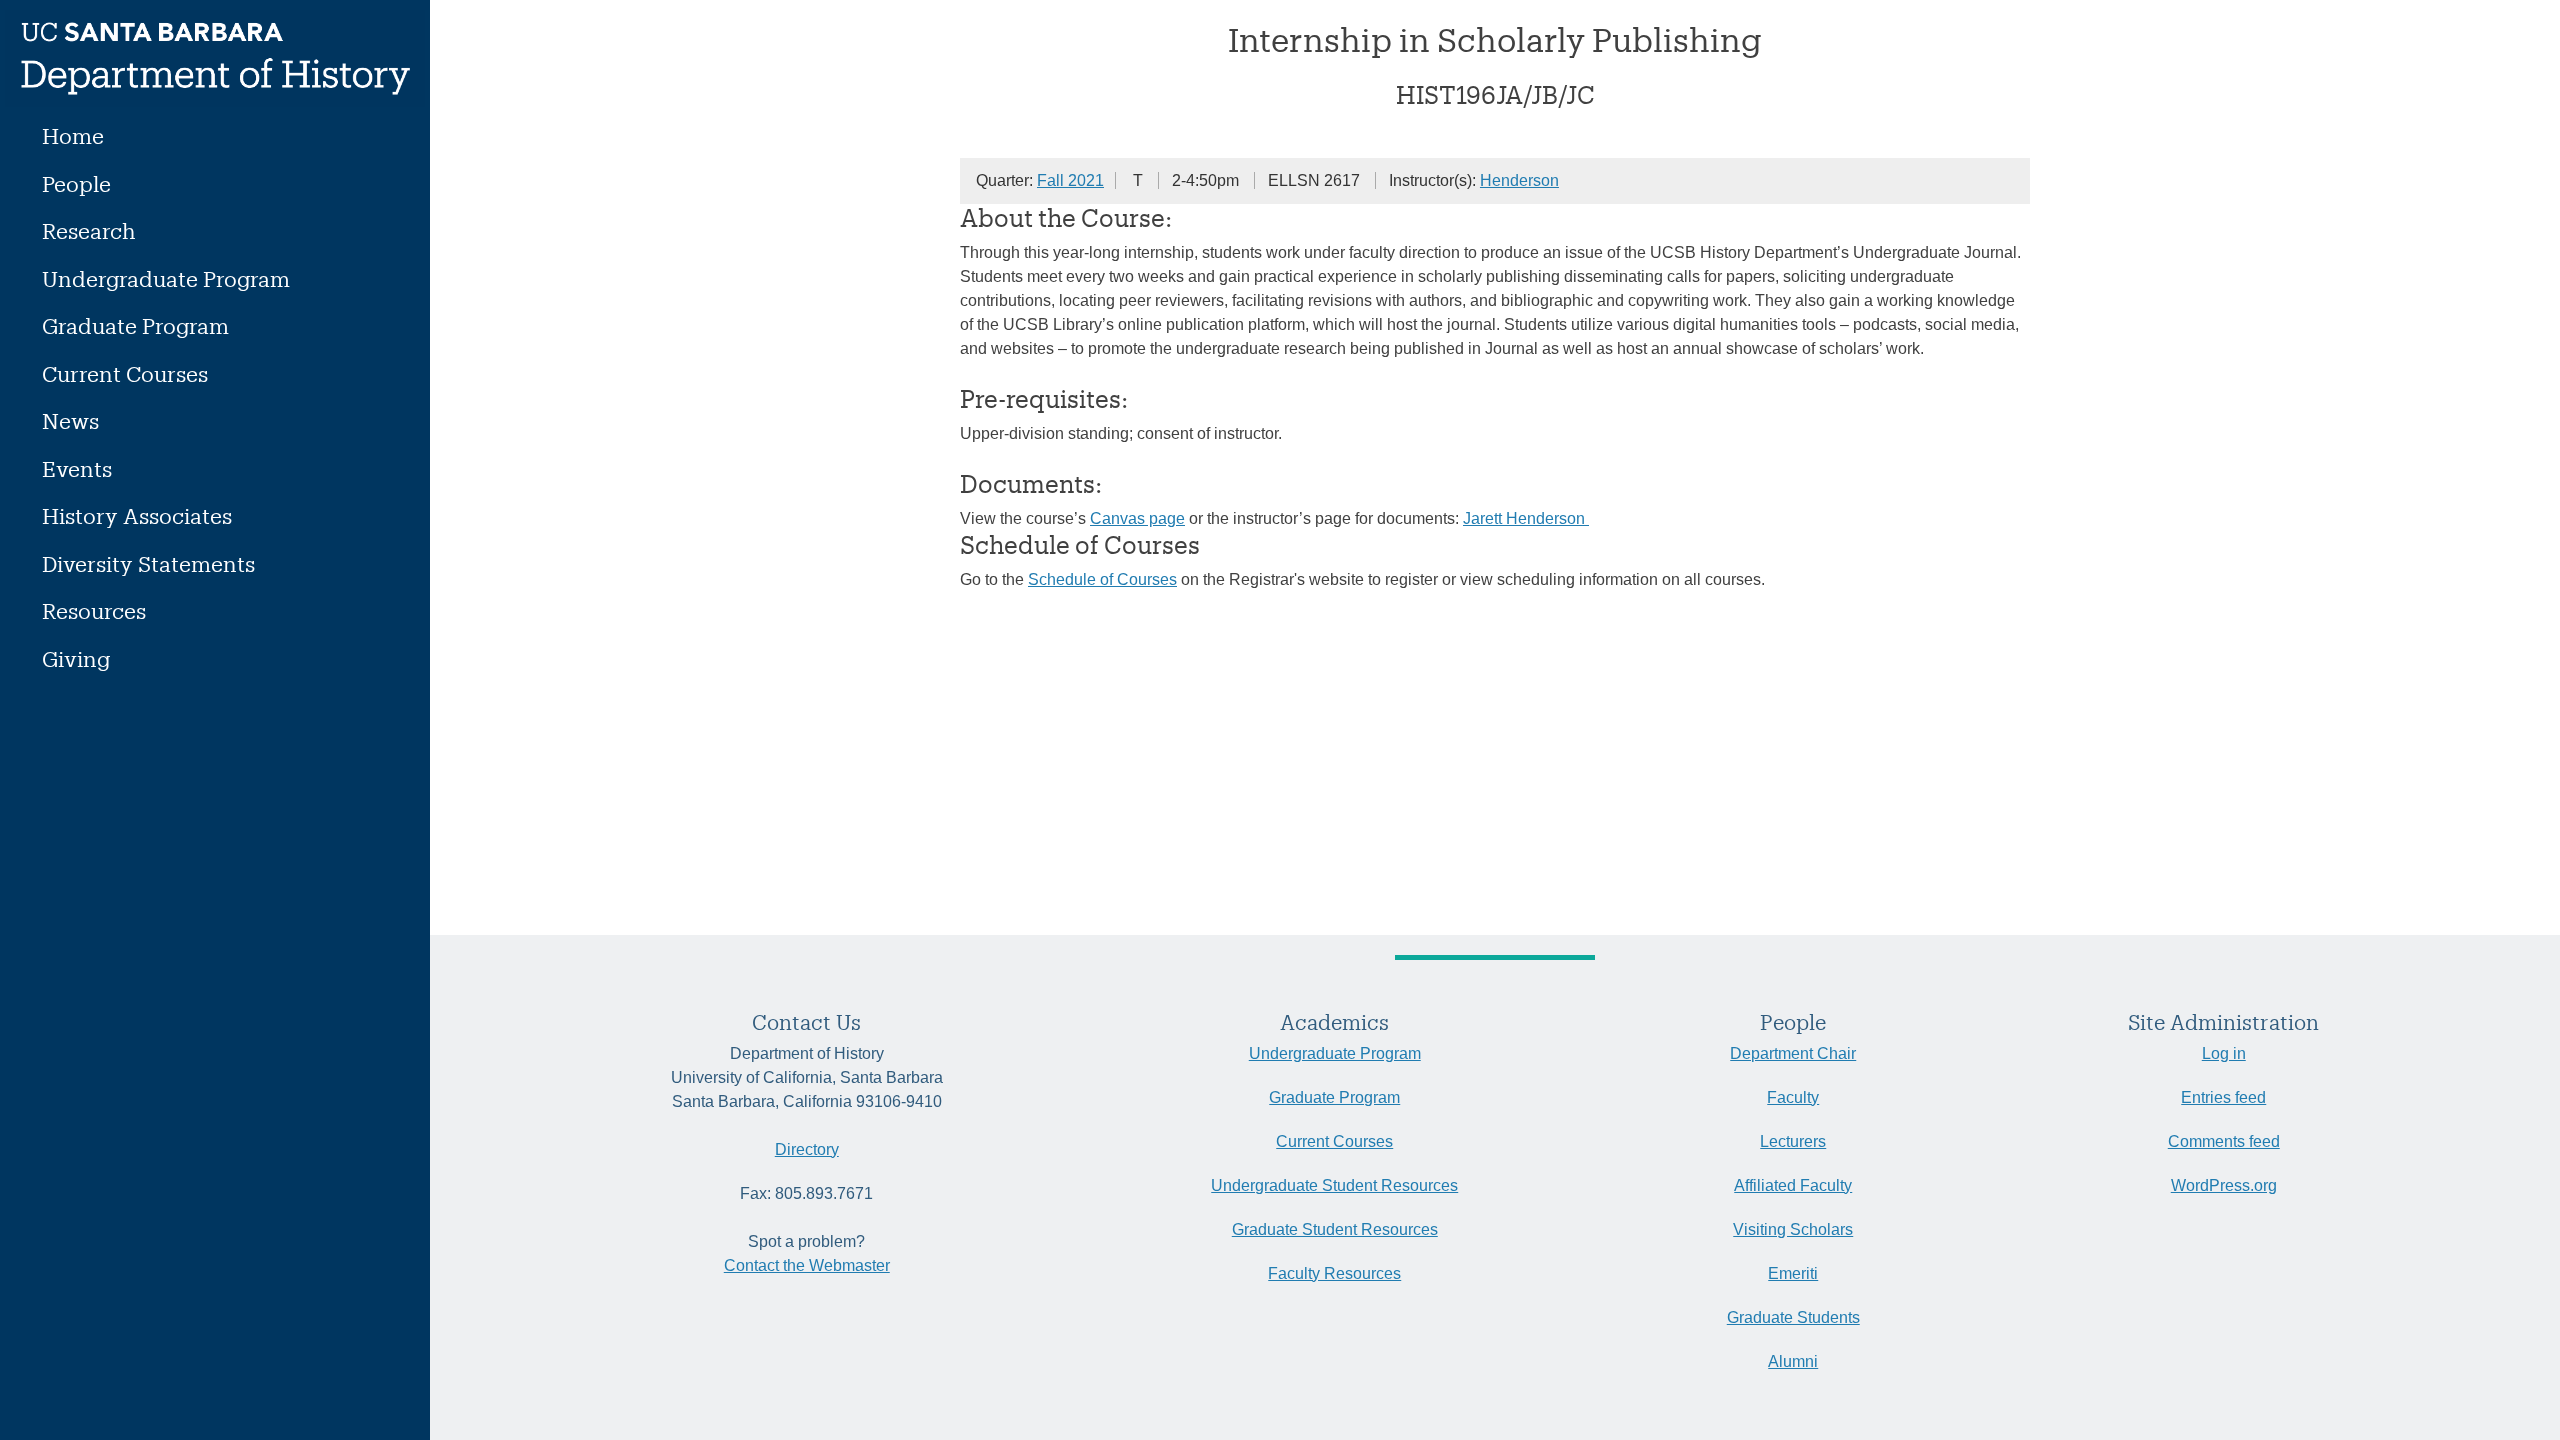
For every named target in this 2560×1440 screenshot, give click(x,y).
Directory (807, 1149)
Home (73, 135)
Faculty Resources (1334, 1273)
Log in (2224, 1053)
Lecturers (1793, 1141)
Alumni (1793, 1361)
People (76, 183)
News (70, 420)
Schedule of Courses (1102, 579)
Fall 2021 (1070, 180)
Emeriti (1793, 1273)
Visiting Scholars (1793, 1229)
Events (77, 468)
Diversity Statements (148, 563)
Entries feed (2223, 1097)
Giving (76, 658)
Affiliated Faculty (1793, 1185)
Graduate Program (135, 325)
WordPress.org (2224, 1185)
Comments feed (2224, 1141)
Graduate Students (1793, 1317)
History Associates (137, 515)
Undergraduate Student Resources (1334, 1185)
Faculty (1793, 1097)
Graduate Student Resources (1335, 1229)
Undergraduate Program (166, 278)
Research (89, 230)
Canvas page (1137, 518)
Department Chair (1793, 1053)
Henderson (1519, 180)
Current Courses (125, 373)
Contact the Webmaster (807, 1265)
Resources (94, 610)
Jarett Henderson (1526, 518)
